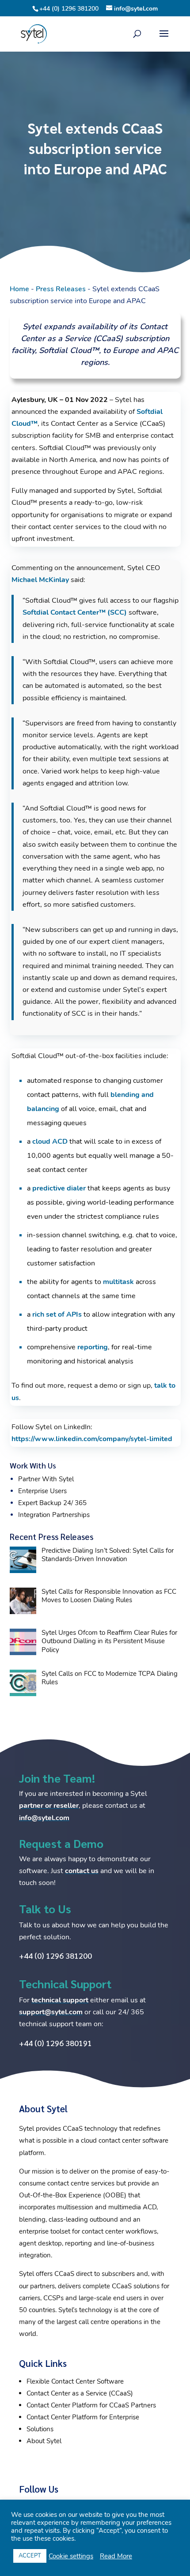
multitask (118, 1282)
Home (19, 289)
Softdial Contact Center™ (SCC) (75, 612)
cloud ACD (50, 1142)
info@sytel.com (44, 1818)
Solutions (40, 2429)
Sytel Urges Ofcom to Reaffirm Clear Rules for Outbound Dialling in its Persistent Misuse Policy (109, 1641)
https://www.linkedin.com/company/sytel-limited (92, 1439)
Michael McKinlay (40, 580)
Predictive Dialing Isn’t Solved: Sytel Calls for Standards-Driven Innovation (108, 1555)
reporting (93, 1347)
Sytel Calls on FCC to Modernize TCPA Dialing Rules (110, 1678)
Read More (116, 2556)
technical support (60, 2000)
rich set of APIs (57, 1314)
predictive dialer (59, 1188)
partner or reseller (49, 1806)
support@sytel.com (51, 2012)
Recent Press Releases (51, 1536)
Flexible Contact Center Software (75, 2381)
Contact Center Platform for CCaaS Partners (91, 2405)
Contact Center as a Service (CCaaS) (80, 2393)
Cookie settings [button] (71, 2556)
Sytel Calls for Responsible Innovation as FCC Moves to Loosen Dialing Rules (109, 1596)
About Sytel (44, 2441)
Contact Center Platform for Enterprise (83, 2417)
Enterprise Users (42, 1491)
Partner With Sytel (46, 1479)
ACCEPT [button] (30, 2556)
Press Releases (61, 289)
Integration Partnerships (54, 1515)
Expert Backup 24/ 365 (52, 1503)
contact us (82, 1871)
